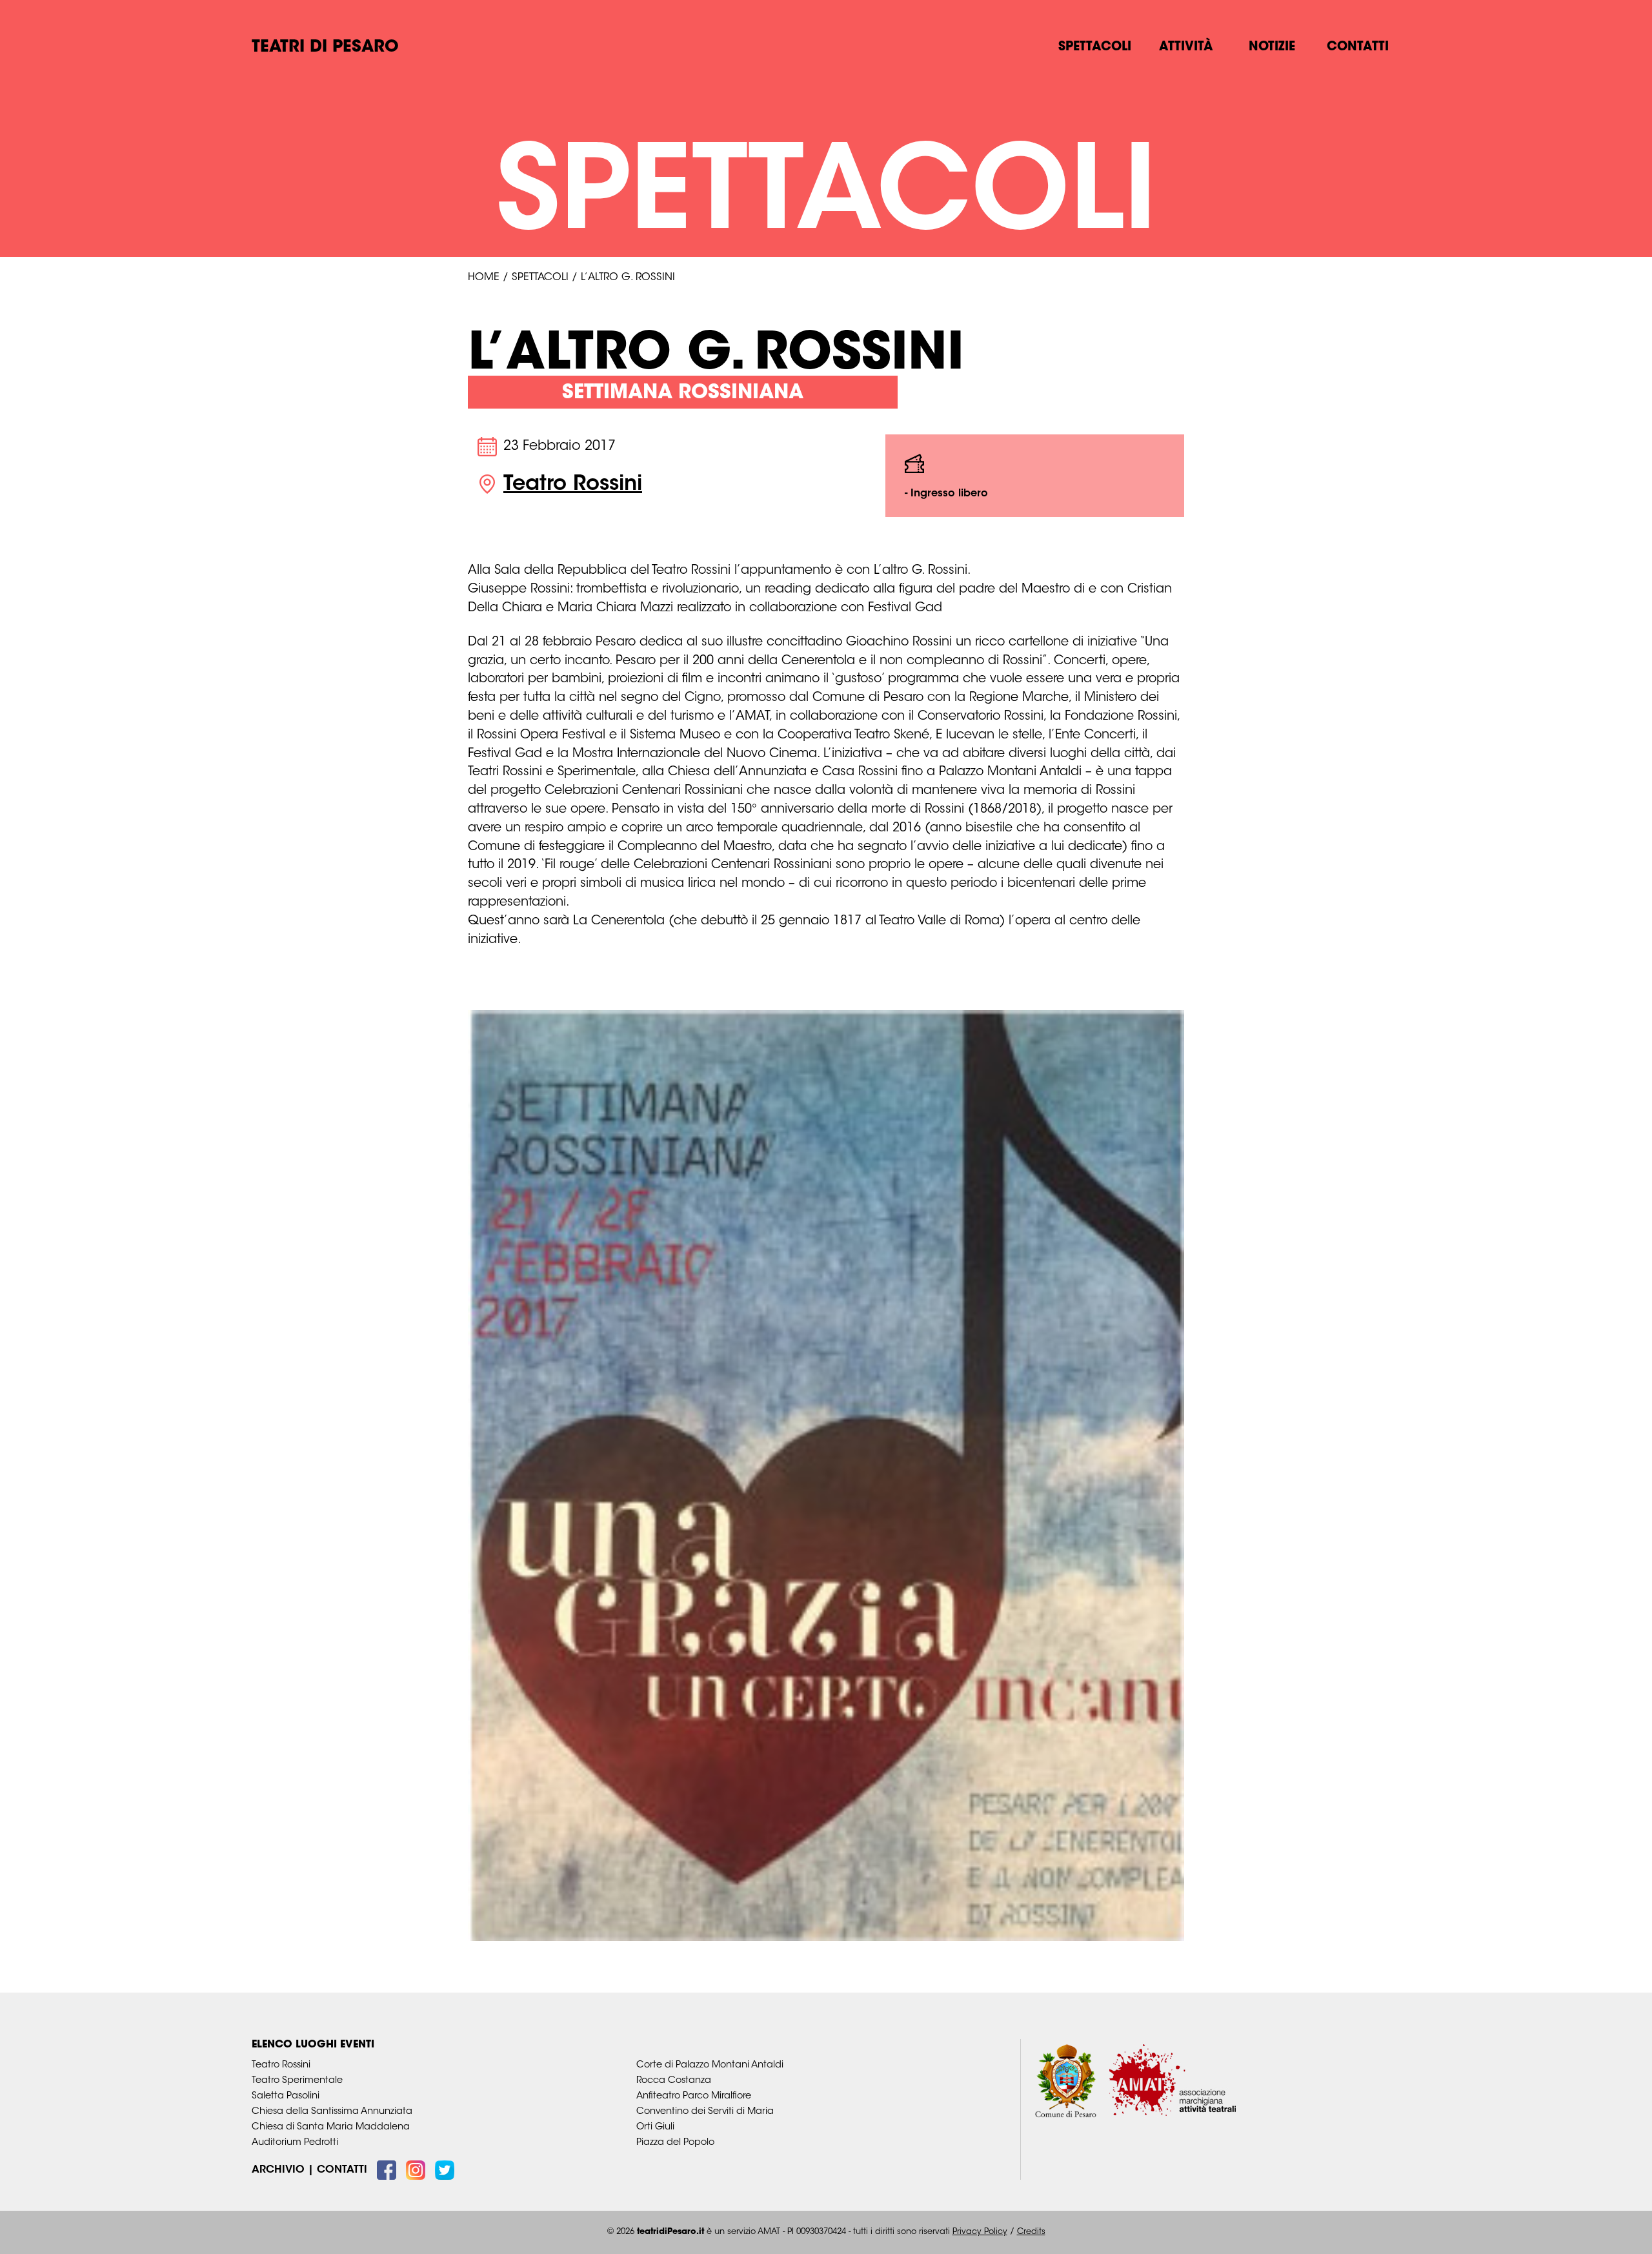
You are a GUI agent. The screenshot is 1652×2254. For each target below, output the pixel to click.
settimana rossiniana (683, 393)
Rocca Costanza (674, 2081)
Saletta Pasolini (286, 2096)
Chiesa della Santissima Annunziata (332, 2112)
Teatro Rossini (573, 485)
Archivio (278, 2170)
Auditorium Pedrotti (295, 2143)
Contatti (1358, 47)
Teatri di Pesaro (325, 48)
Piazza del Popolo (675, 2143)
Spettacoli (1095, 47)
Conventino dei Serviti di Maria (705, 2112)
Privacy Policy (980, 2232)
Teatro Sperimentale (297, 2081)
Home (484, 278)
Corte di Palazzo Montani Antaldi (710, 2065)
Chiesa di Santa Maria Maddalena (331, 2127)
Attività (1186, 47)
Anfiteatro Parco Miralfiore (694, 2096)
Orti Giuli (655, 2127)
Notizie (1272, 47)
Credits (1031, 2232)
